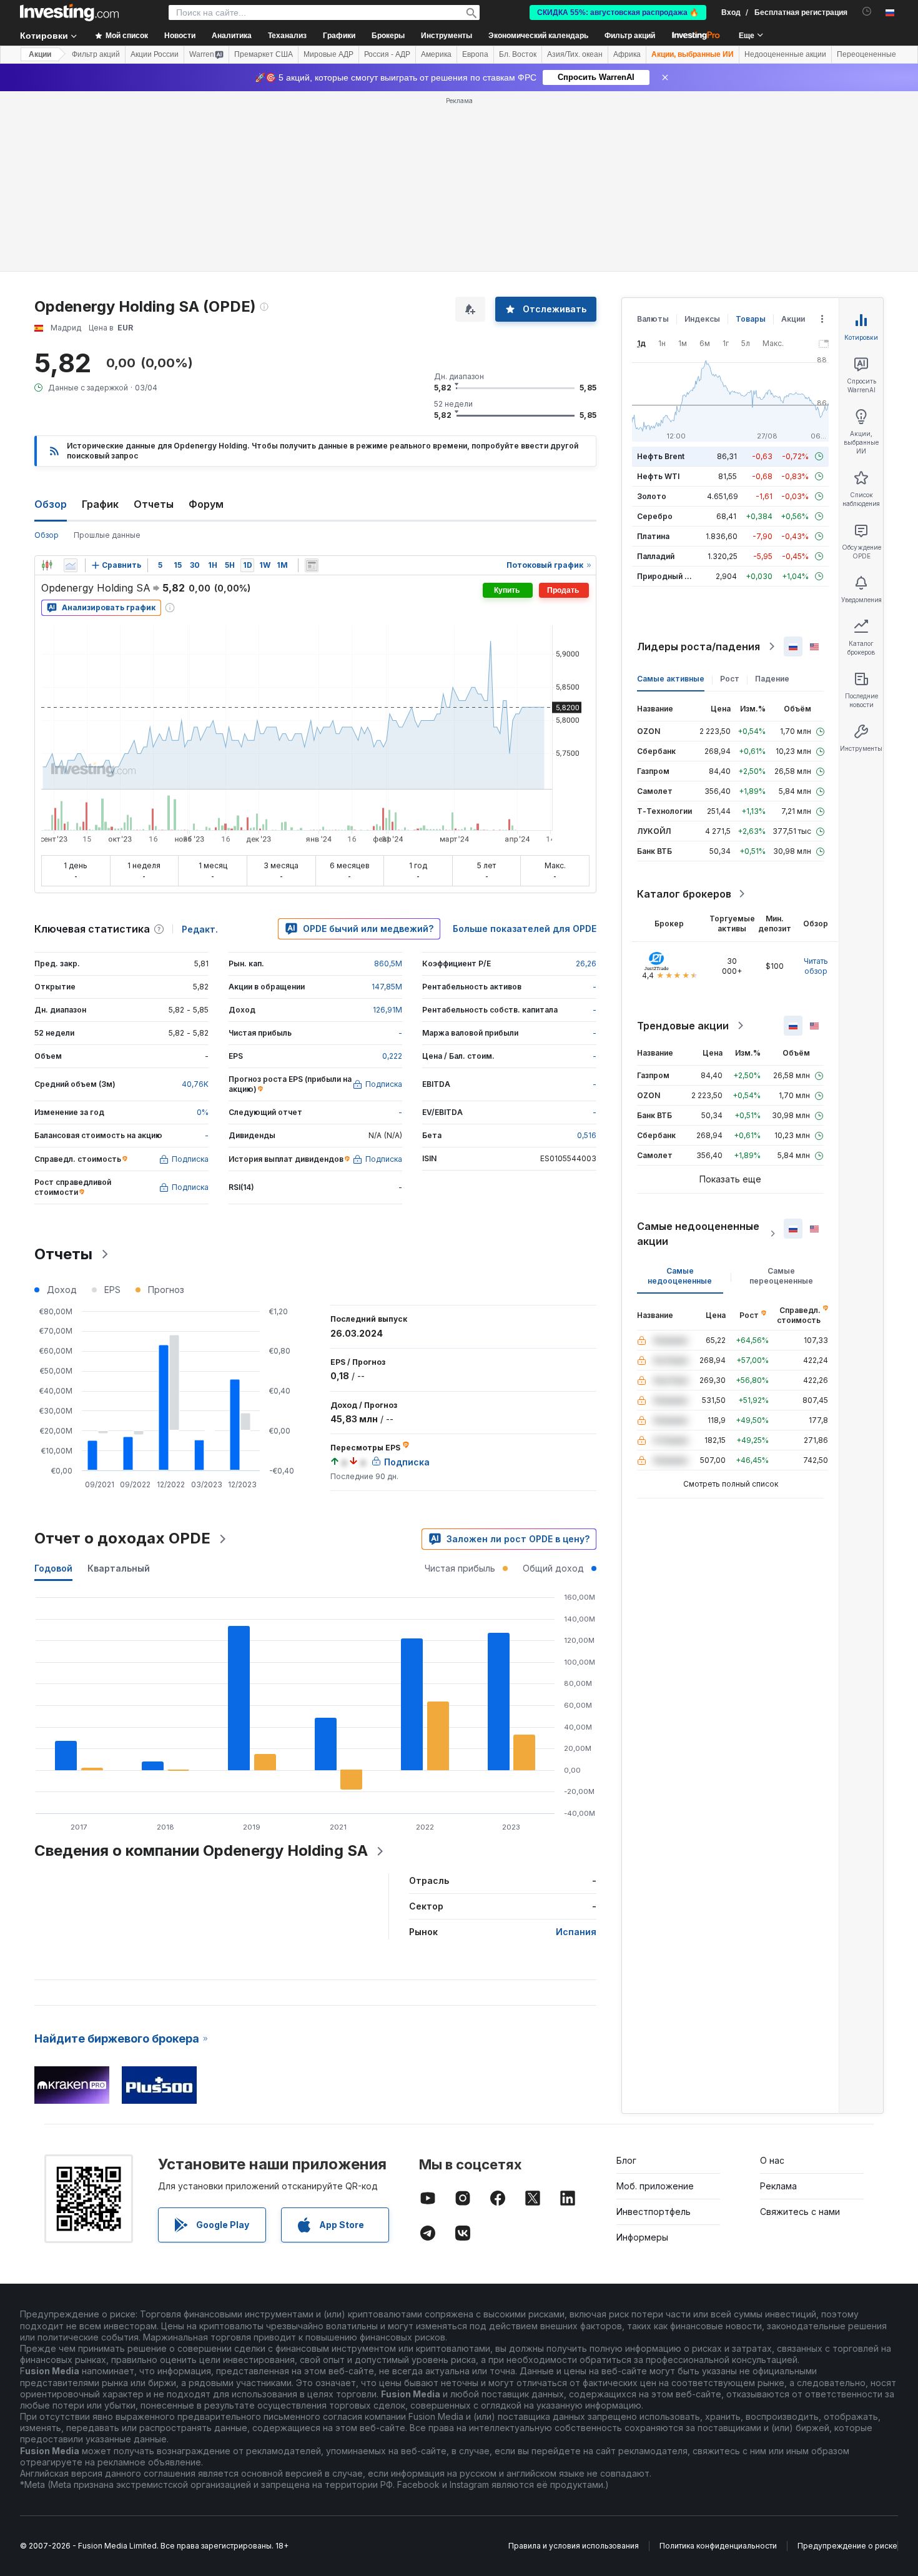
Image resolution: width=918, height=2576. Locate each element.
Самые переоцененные (781, 1276)
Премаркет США (264, 54)
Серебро (655, 516)
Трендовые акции (683, 1026)
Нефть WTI (658, 476)
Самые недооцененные (680, 1276)
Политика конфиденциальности (718, 2546)
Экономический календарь (538, 36)
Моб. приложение (655, 2186)
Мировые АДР (328, 54)
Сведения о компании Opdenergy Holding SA (201, 1850)
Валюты (653, 319)
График (100, 504)
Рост (730, 679)
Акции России (155, 54)
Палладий (656, 556)
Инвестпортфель (654, 2212)
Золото (652, 496)
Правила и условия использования (574, 2546)
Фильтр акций (630, 36)
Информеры (642, 2237)
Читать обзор (816, 966)
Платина (653, 536)
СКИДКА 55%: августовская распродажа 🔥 (618, 12)
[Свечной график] (47, 565)
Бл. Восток (518, 54)
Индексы (702, 319)
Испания (576, 1932)
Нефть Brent (661, 456)
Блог (626, 2160)
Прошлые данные (107, 535)
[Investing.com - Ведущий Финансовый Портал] (69, 12)
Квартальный (119, 1568)
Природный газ (667, 576)
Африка (627, 54)
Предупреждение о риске (847, 2546)
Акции (40, 54)
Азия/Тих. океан (575, 54)
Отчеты (154, 504)
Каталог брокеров (684, 894)
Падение (772, 679)
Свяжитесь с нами (800, 2212)
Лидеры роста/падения (698, 646)
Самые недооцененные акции (698, 1234)
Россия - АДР (387, 54)
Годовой (53, 1568)
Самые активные (671, 679)
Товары (751, 319)
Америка (436, 54)
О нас (772, 2160)
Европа (475, 54)
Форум (206, 504)
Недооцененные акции (785, 54)
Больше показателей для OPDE (525, 929)
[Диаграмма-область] (71, 565)
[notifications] (867, 12)
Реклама (778, 2186)
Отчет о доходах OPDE (122, 1538)
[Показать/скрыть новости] (312, 565)
